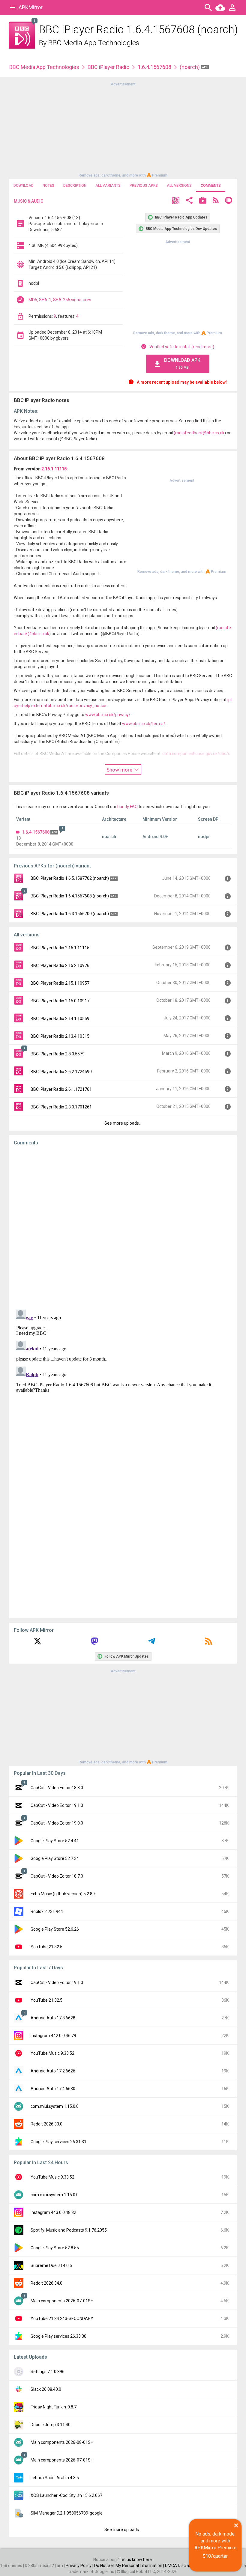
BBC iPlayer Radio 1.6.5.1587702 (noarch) (70, 878)
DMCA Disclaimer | (183, 2566)
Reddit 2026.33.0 (46, 2124)
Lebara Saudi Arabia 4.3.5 (55, 2478)
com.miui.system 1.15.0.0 (55, 2106)
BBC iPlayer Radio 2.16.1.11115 (60, 948)
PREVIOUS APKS (144, 186)
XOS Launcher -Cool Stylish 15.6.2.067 (66, 2495)
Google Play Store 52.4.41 (55, 1841)
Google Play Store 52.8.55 (55, 2248)
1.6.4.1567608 (154, 67)
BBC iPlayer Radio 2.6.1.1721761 (61, 1089)
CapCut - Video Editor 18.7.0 (57, 1876)
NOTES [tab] (48, 186)
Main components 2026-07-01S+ (62, 2301)
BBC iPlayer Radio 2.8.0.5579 (58, 1054)
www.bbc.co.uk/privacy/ (108, 715)
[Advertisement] (123, 129)
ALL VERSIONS (179, 186)
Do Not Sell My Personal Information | (130, 2566)
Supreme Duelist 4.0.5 (51, 2265)
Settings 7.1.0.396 (48, 2372)
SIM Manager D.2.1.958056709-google (67, 2513)
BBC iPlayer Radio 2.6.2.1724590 (61, 1072)
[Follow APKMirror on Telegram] (151, 1643)
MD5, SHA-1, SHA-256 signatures (60, 300)
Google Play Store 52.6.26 (55, 1929)
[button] (176, 201)
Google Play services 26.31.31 (58, 2142)
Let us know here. (136, 2560)
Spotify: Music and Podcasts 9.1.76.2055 (69, 2230)
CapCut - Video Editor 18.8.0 (57, 1788)
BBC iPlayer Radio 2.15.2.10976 (60, 965)
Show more (120, 770)
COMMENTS (211, 186)
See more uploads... (123, 1123)
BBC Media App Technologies (94, 43)
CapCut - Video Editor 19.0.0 (57, 1823)
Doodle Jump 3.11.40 (51, 2425)
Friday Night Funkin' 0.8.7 (54, 2407)
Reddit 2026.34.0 (46, 2283)
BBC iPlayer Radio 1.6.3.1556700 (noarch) (70, 914)
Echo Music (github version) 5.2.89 (63, 1894)
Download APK (182, 363)
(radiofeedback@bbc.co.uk (199, 433)
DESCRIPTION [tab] (75, 186)
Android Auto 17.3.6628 (53, 2018)
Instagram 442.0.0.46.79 (53, 2036)
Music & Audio (29, 201)
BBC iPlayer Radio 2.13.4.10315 (60, 1036)
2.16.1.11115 (54, 469)
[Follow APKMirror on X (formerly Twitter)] (37, 1643)
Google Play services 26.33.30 (58, 2336)
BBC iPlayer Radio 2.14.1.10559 (60, 1019)
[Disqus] (123, 1382)
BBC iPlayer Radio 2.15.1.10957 (60, 983)
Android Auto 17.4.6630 (53, 2089)
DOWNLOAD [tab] (24, 186)
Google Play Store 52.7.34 (55, 1858)
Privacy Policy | (80, 2566)
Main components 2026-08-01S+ (62, 2442)
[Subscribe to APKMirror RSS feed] (208, 1643)
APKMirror (31, 7)
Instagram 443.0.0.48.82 (53, 2212)
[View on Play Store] (203, 201)
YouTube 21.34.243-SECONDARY (62, 2319)
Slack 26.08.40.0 (46, 2389)
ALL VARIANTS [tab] (108, 186)
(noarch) (190, 67)
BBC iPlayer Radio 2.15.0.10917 (60, 1001)
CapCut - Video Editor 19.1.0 (57, 1805)
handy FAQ (127, 807)
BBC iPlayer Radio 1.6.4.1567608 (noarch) (70, 896)
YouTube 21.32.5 (46, 1947)
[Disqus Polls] (123, 1226)
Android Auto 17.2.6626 (53, 2071)
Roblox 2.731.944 (47, 1911)
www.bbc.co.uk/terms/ (144, 724)
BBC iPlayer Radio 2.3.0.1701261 (61, 1107)
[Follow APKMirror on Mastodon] (94, 1643)
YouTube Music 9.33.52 (52, 2053)
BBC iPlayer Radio (108, 67)
